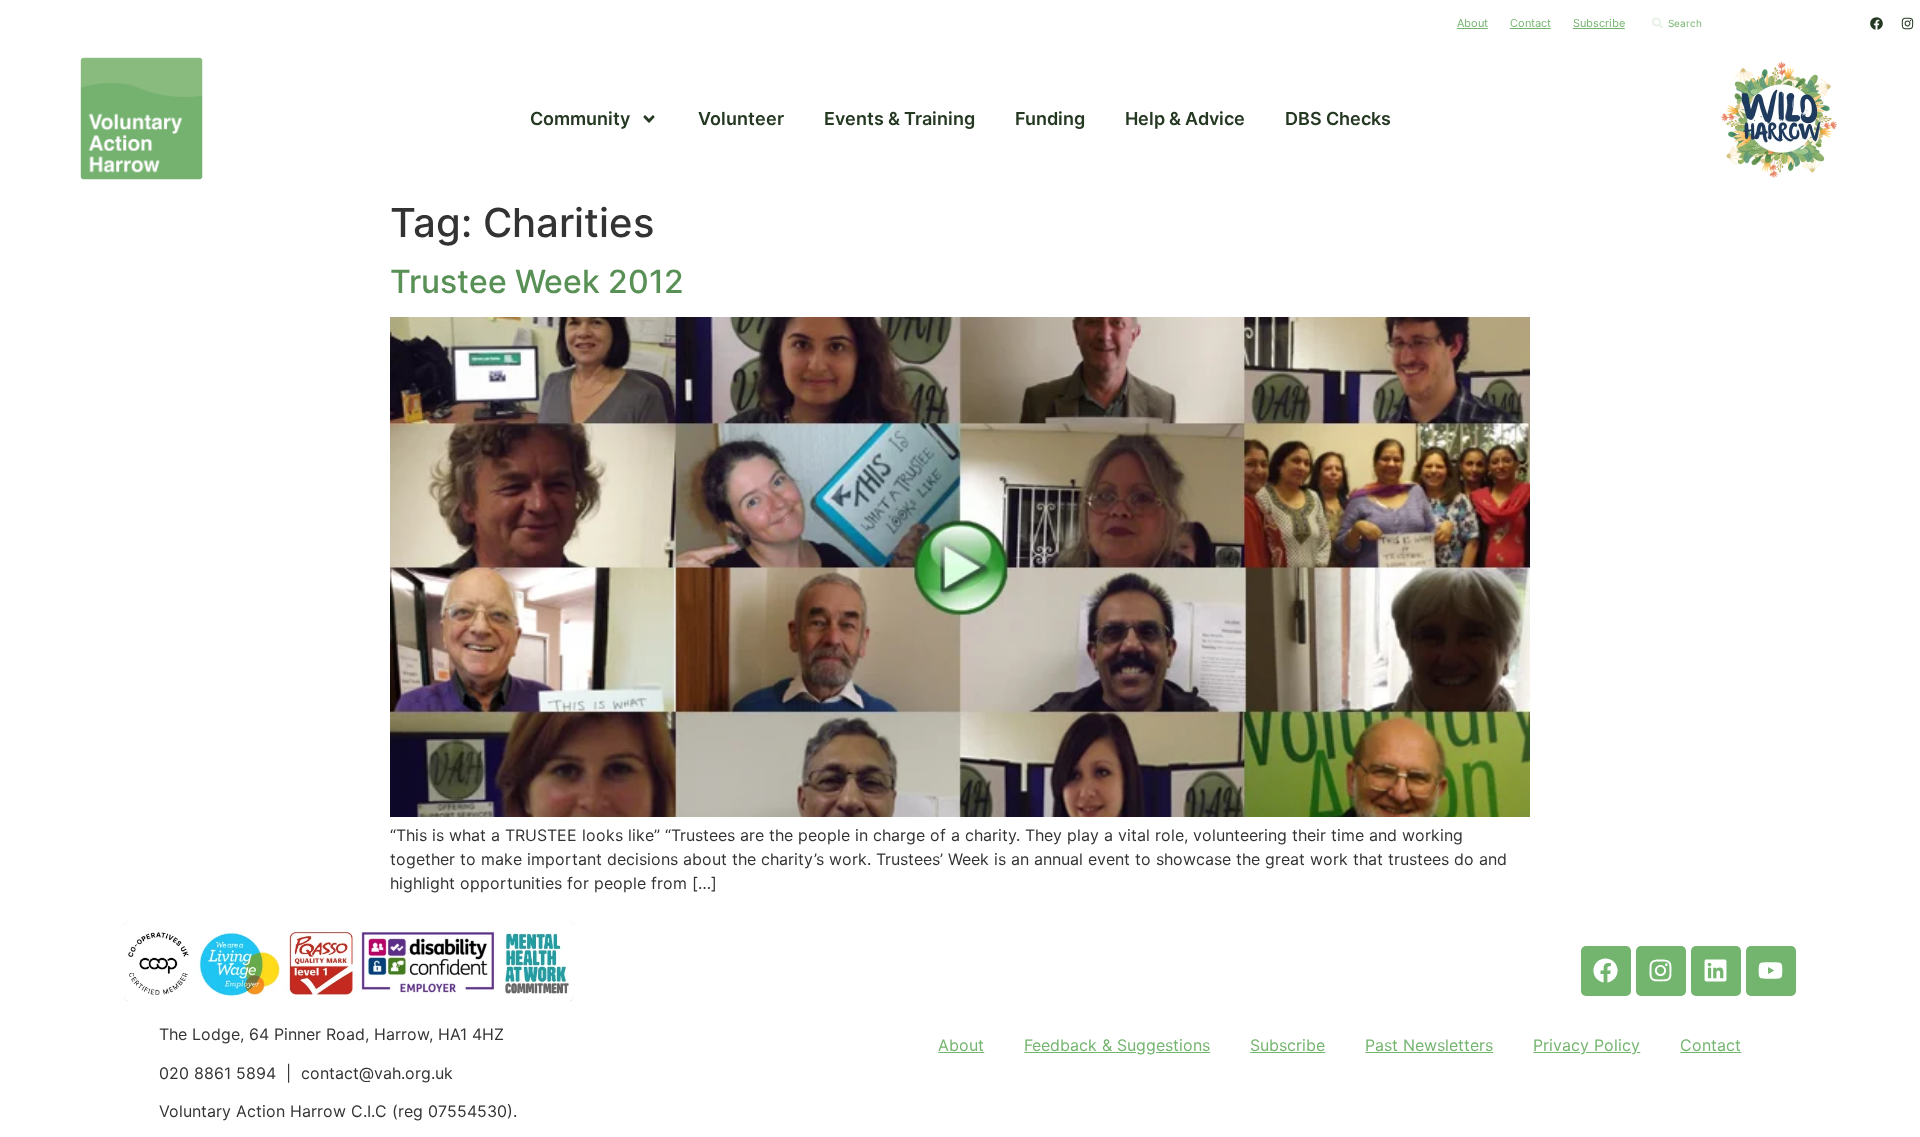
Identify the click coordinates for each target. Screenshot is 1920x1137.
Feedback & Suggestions (1117, 1045)
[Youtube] (1771, 971)
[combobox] (1749, 23)
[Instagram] (1907, 23)
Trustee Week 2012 (537, 281)
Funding (1050, 118)
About (1472, 23)
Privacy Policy (1586, 1045)
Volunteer (741, 118)
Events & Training (899, 118)
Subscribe (1599, 23)
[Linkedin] (1716, 971)
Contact (1530, 23)
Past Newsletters (1429, 1045)
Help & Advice (1185, 118)
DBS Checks (1338, 118)
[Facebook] (1876, 23)
